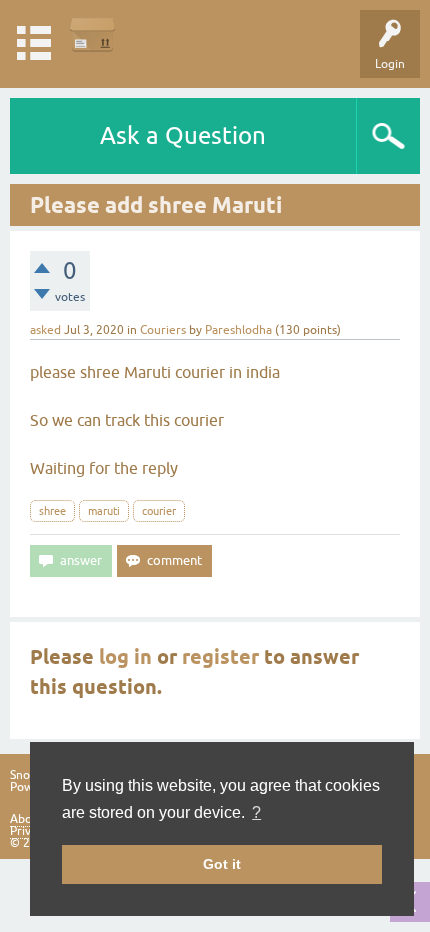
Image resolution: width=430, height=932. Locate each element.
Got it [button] (222, 864)
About (27, 819)
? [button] (256, 812)
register (220, 657)
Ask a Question (183, 135)
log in (125, 657)
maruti (104, 511)
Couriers (163, 330)
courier (159, 511)
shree (52, 511)
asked (45, 330)
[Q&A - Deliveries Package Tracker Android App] (92, 34)
